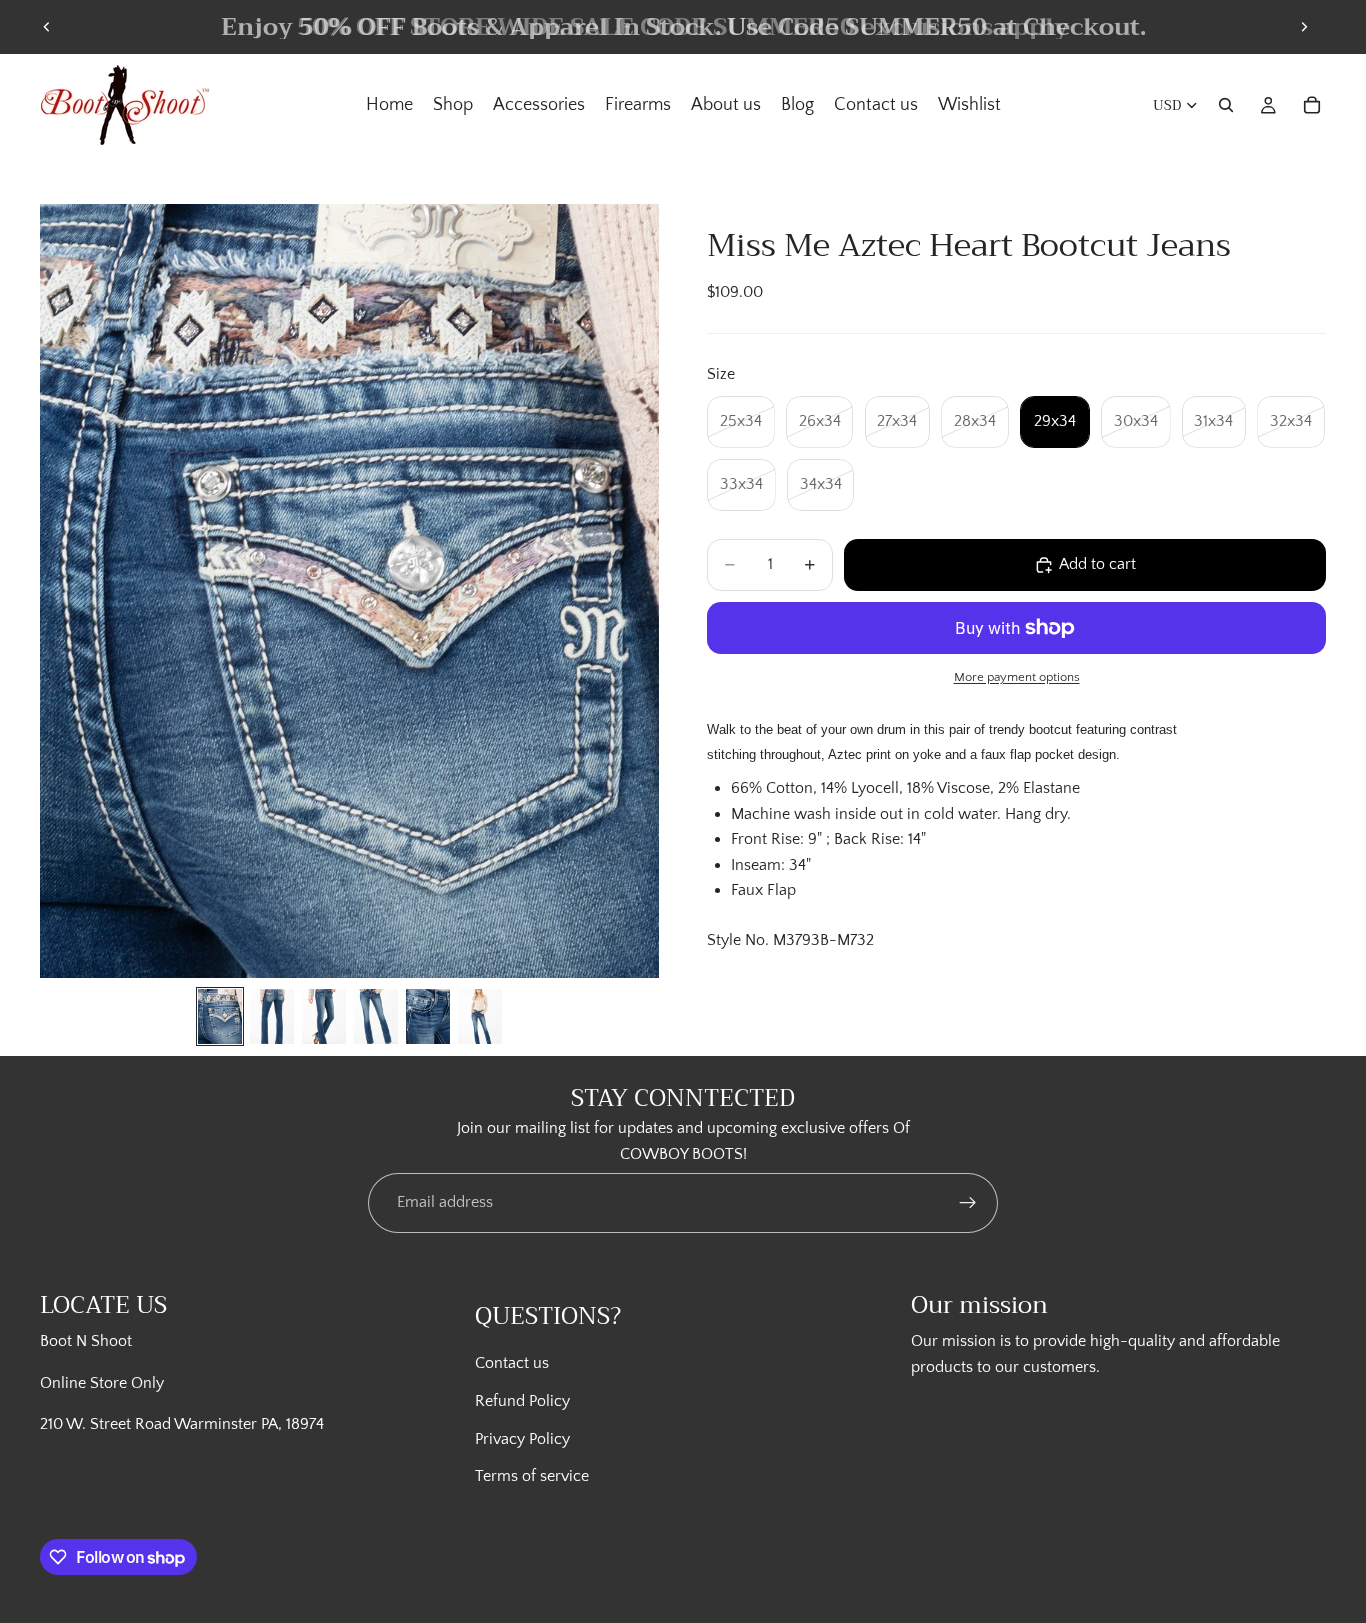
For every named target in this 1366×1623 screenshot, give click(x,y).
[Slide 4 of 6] (376, 1016)
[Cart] (1312, 105)
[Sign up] (968, 1203)
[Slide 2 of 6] (272, 1016)
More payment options (1017, 677)
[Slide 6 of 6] (480, 1016)
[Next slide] (1304, 27)
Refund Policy (522, 1401)
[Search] (1226, 105)
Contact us (512, 1363)
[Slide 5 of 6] (428, 1016)
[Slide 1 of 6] (220, 1016)
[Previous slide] (47, 27)
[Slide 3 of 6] (324, 1016)
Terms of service (532, 1476)
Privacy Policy (522, 1438)
